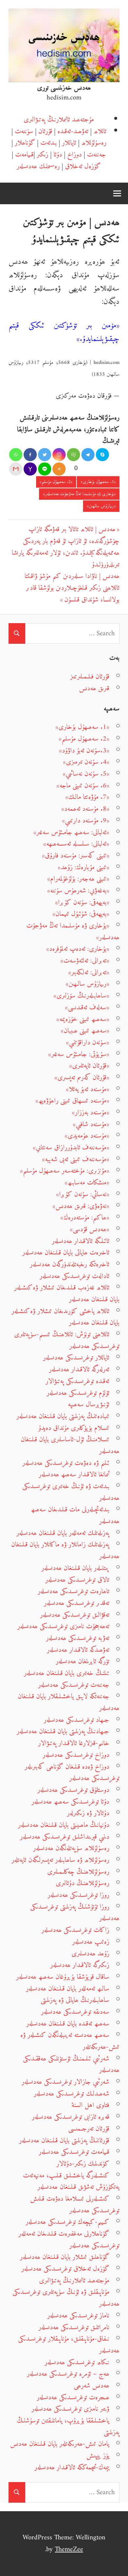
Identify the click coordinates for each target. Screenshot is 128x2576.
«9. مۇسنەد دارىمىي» (86, 821)
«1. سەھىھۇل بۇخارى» (98, 482)
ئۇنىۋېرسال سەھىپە (89, 1405)
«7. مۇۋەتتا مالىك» (87, 797)
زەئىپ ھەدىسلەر (91, 1942)
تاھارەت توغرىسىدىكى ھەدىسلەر (74, 1591)
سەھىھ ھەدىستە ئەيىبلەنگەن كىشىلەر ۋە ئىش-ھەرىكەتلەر (70, 2041)
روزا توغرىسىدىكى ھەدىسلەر (78, 1895)
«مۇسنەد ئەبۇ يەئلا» (88, 1089)
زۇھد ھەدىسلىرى (90, 1954)
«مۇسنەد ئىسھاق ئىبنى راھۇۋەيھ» (72, 1101)
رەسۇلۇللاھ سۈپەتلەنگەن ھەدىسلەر (71, 1848)
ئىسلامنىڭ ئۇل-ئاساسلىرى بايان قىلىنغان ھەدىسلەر (70, 1445)
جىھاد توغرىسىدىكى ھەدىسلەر (76, 1720)
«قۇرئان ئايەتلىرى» (89, 1066)
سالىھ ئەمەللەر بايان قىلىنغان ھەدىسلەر (68, 1989)
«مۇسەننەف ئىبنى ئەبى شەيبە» (76, 1159)
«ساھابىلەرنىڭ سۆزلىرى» (81, 996)
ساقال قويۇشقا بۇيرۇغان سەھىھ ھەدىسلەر (63, 1977)
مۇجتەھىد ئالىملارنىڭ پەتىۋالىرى (59, 120)
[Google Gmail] (16, 469)
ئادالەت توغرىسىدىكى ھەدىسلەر (75, 1276)
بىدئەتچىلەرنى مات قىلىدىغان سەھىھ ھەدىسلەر (75, 1515)
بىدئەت (49, 143)
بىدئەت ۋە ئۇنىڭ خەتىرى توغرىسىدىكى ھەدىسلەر (71, 1492)
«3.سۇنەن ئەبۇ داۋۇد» (84, 751)
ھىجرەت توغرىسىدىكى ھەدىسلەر (73, 2397)
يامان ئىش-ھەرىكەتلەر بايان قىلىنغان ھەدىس (60, 2444)
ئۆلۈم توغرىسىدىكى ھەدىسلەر (78, 1393)
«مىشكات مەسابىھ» (87, 1183)
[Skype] (102, 455)
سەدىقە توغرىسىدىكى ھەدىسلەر (75, 2012)
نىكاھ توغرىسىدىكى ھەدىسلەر (77, 2362)
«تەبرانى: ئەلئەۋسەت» (85, 961)
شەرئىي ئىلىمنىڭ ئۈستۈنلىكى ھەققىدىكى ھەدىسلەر (71, 2065)
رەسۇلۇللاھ (94, 143)
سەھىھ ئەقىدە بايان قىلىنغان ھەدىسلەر (68, 2024)
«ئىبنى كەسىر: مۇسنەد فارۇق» (76, 856)
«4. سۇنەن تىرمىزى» (86, 762)
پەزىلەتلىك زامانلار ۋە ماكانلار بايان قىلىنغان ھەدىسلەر (65, 1550)
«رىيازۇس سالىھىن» (101, 506)
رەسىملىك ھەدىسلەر (38, 166)
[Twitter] (45, 455)
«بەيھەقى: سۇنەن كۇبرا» (82, 902)
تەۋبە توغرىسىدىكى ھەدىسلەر (78, 1638)
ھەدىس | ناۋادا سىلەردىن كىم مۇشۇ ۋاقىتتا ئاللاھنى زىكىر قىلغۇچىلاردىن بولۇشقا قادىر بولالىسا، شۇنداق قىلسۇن (72, 588)
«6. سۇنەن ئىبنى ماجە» (83, 786)
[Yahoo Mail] (30, 469)
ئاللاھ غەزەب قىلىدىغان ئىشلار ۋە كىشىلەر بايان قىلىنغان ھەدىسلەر (67, 1294)
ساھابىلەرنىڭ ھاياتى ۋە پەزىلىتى (75, 2000)
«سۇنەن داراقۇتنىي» (88, 1043)
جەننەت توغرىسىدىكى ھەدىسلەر (74, 1685)
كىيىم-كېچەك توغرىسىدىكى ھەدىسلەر (67, 2222)
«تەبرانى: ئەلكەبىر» (89, 973)
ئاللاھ (100, 131)
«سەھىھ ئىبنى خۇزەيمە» (83, 1019)
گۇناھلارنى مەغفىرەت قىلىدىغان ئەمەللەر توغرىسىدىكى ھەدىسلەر (69, 2240)
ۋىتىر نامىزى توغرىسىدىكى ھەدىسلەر (70, 2409)
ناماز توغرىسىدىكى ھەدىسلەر (78, 2316)
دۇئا (58, 155)
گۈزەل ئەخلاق (83, 166)
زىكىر (43, 155)
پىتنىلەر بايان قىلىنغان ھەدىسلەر (75, 1568)
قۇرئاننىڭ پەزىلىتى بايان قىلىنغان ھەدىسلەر (64, 2141)
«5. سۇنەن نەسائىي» (86, 774)
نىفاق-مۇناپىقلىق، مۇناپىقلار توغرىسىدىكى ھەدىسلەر (69, 2345)
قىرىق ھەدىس (94, 688)
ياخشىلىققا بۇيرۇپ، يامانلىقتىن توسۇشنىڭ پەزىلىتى (68, 2427)
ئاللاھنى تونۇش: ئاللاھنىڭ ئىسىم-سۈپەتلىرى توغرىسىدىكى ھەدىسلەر (67, 1340)
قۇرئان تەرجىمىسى (89, 2129)
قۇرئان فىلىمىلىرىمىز (90, 677)
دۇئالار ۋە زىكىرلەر (88, 1813)
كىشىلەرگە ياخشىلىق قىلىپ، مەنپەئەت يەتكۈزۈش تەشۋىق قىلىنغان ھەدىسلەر (71, 2181)
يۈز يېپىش (98, 2456)
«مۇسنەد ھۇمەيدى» (87, 1136)
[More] (59, 469)
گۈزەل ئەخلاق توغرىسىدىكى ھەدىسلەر (65, 2269)
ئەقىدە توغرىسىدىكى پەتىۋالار (77, 1381)
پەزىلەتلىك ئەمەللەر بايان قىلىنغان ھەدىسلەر (63, 1533)
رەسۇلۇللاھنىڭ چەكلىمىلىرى (78, 1872)
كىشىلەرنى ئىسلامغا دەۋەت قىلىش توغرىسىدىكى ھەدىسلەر (75, 2205)
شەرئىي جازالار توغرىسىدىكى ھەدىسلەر (65, 2082)
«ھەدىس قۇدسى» (90, 1229)
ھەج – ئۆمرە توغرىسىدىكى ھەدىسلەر (68, 2374)
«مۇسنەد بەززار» (91, 1113)
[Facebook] (30, 455)
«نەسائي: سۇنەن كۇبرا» (83, 1194)
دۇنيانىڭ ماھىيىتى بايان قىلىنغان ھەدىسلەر (64, 1825)
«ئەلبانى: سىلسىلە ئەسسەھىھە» (76, 844)
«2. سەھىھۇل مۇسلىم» (56, 482)
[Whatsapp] (16, 455)
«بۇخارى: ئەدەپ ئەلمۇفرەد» (78, 949)
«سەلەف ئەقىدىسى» (87, 1008)
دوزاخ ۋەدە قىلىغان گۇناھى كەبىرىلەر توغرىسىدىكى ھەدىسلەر (72, 1773)
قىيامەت (24, 155)
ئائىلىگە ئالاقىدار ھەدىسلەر (81, 1241)
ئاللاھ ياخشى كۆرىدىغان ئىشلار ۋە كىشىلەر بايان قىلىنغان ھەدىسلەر (65, 1317)
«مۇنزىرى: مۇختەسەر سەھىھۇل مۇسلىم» (65, 1171)
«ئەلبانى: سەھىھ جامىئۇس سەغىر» (71, 832)
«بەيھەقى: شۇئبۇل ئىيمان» (81, 914)
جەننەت (96, 155)
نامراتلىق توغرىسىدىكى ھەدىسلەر (74, 2327)
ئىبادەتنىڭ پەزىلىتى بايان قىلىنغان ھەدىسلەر (63, 1416)
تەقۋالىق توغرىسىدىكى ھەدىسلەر (75, 1615)
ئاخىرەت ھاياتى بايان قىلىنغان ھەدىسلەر (66, 1253)
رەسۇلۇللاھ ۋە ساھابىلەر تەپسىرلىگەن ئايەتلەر (60, 1860)
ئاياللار (69, 143)
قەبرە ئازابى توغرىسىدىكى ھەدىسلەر (71, 2117)
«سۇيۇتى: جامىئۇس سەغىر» (79, 1054)
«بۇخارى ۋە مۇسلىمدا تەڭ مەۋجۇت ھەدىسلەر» (79, 494)
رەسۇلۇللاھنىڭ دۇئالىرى (83, 1883)
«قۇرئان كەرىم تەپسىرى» (82, 1078)
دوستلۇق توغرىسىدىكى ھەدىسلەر (73, 1790)
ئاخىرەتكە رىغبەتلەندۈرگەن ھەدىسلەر (70, 1264)
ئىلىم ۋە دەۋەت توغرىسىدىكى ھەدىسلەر (66, 1463)
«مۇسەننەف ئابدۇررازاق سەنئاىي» (71, 1148)
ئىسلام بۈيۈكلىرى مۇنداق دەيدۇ (74, 1428)
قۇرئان (45, 131)
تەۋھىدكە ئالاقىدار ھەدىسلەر (78, 1650)
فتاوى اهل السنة (90, 2105)
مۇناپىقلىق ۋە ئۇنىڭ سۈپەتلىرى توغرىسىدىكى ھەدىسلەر (66, 2298)
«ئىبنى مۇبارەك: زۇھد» (84, 867)
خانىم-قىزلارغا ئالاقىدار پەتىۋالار (74, 1743)
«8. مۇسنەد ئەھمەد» (85, 809)
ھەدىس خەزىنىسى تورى (64, 88)
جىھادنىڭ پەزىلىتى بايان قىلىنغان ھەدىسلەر (63, 1731)
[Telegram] (88, 455)
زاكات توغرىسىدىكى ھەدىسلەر (75, 1930)
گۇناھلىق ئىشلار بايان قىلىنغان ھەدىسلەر (65, 2257)
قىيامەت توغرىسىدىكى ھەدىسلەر (74, 2152)
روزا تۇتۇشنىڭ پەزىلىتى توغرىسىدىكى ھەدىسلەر (75, 1913)
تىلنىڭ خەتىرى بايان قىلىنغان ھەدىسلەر (67, 1673)
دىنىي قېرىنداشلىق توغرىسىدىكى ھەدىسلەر (65, 1837)
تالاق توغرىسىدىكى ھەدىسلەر (77, 1580)
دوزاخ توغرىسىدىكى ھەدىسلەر (76, 1755)
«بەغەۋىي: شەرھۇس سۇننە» (78, 891)
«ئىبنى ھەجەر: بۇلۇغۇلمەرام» (78, 879)
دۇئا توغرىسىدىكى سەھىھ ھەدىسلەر (70, 1802)
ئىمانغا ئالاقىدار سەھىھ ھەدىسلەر (74, 1475)
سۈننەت (24, 131)
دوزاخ (75, 155)
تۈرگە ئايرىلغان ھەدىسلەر (83, 1661)
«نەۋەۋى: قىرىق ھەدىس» (81, 1206)
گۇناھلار (25, 143)
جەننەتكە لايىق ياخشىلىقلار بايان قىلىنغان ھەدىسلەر (69, 1702)
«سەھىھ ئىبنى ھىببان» (85, 1031)
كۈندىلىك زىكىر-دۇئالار (83, 2164)
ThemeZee (69, 2549)
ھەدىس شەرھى (92, 2386)
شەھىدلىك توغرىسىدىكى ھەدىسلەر (72, 2094)
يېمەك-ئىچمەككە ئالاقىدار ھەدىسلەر (72, 2468)
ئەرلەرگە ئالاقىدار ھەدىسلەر (79, 1369)
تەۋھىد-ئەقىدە (73, 131)
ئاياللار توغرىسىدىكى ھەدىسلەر (76, 1358)
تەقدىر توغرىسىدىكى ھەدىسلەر (77, 1603)
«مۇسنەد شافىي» (91, 1124)
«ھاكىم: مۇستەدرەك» (85, 1218)
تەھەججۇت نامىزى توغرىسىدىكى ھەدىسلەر (63, 1626)
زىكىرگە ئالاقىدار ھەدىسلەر (80, 1965)
